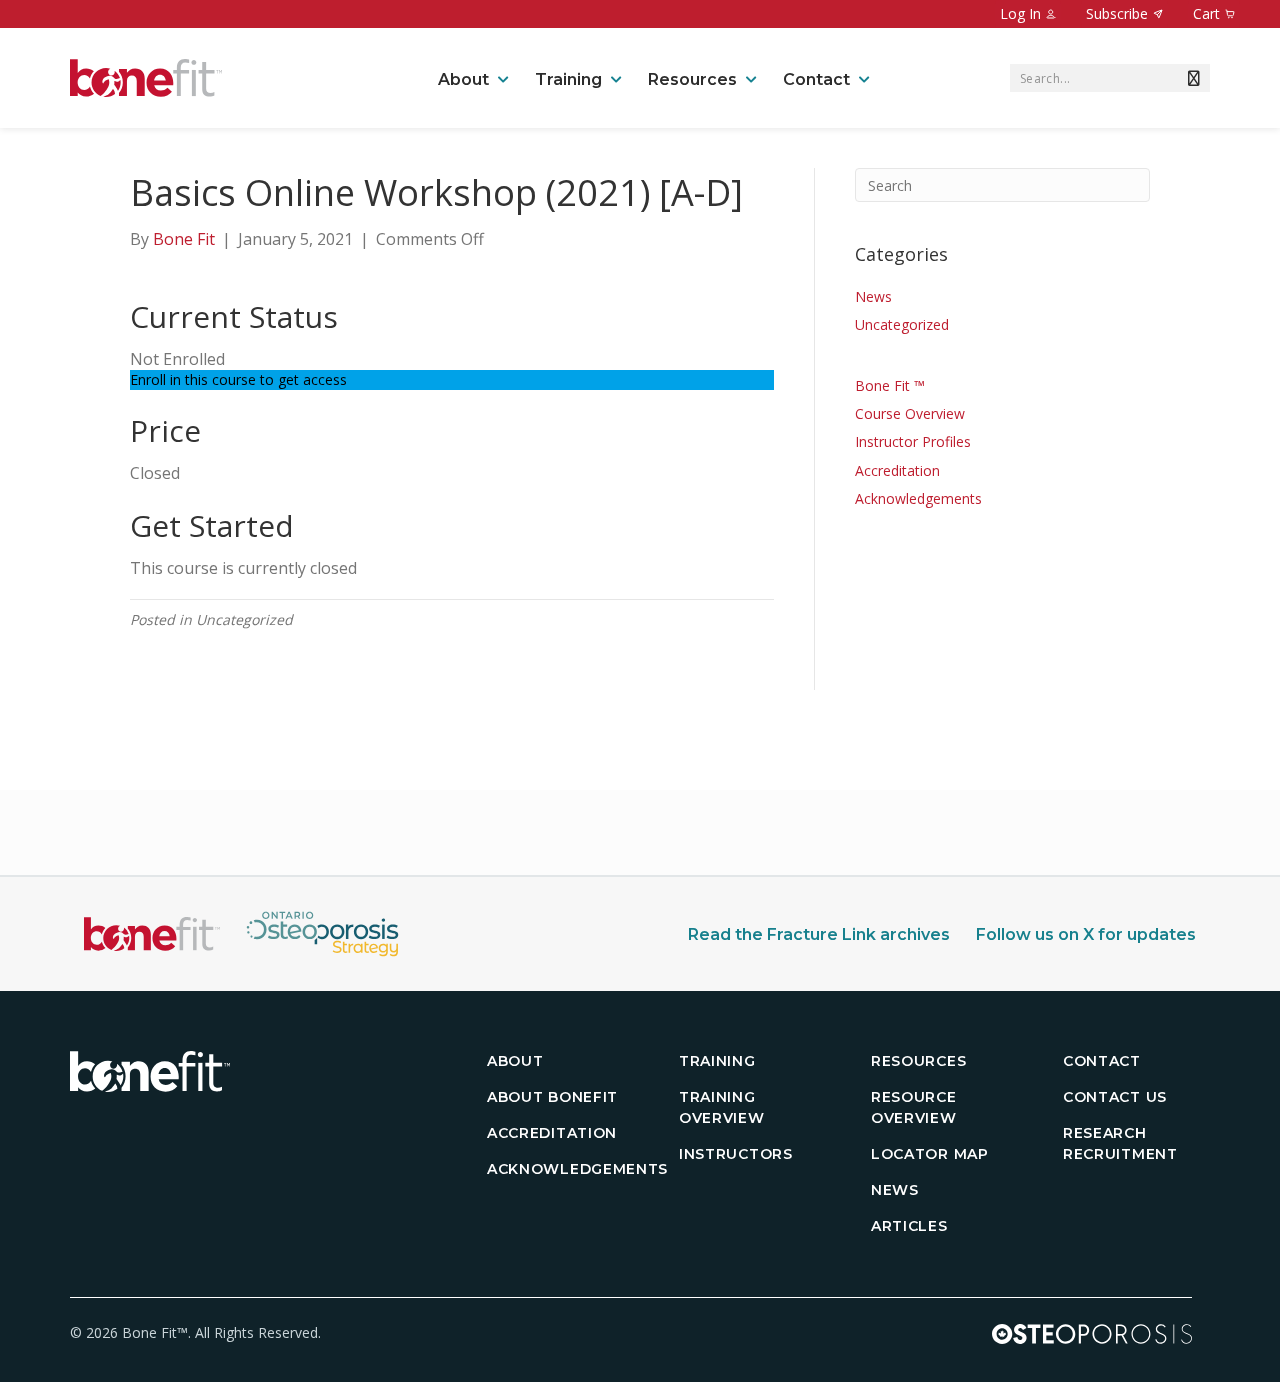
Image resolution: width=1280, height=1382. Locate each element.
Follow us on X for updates (1086, 934)
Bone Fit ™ (890, 385)
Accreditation (897, 470)
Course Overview (910, 413)
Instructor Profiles (913, 441)
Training (568, 79)
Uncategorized (902, 324)
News (873, 296)
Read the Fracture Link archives (819, 934)
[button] (1190, 78)
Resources (692, 79)
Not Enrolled (177, 359)
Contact (816, 79)
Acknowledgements (918, 498)
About (463, 79)
